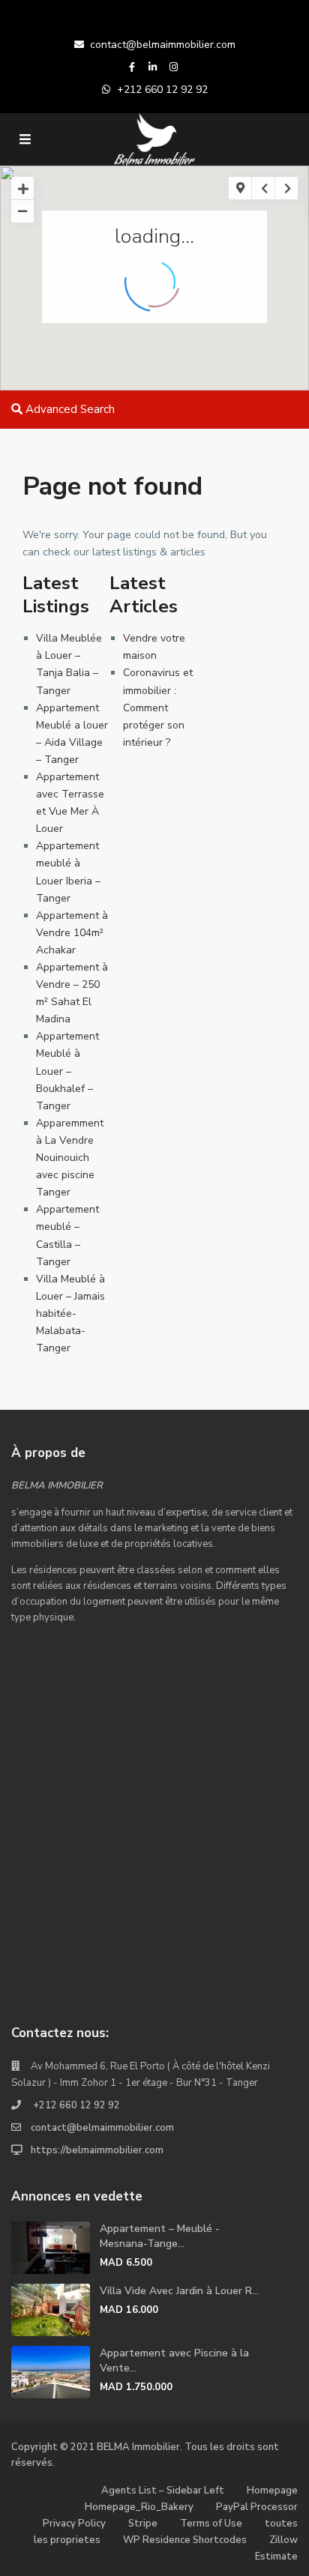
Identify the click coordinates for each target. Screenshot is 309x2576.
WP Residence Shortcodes (185, 2540)
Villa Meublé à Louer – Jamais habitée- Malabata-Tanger (70, 1313)
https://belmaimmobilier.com (97, 2150)
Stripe (143, 2524)
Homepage (272, 2491)
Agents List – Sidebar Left (163, 2491)
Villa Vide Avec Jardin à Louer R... (179, 2291)
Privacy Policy (74, 2524)
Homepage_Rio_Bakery (139, 2507)
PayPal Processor (257, 2507)
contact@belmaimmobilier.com (163, 45)
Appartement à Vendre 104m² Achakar (72, 933)
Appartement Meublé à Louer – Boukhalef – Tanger (67, 1071)
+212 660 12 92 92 (162, 90)
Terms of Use (211, 2524)
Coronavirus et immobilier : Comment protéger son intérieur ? (158, 707)
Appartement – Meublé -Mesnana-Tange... (160, 2236)
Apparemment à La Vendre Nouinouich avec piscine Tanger (70, 1158)
